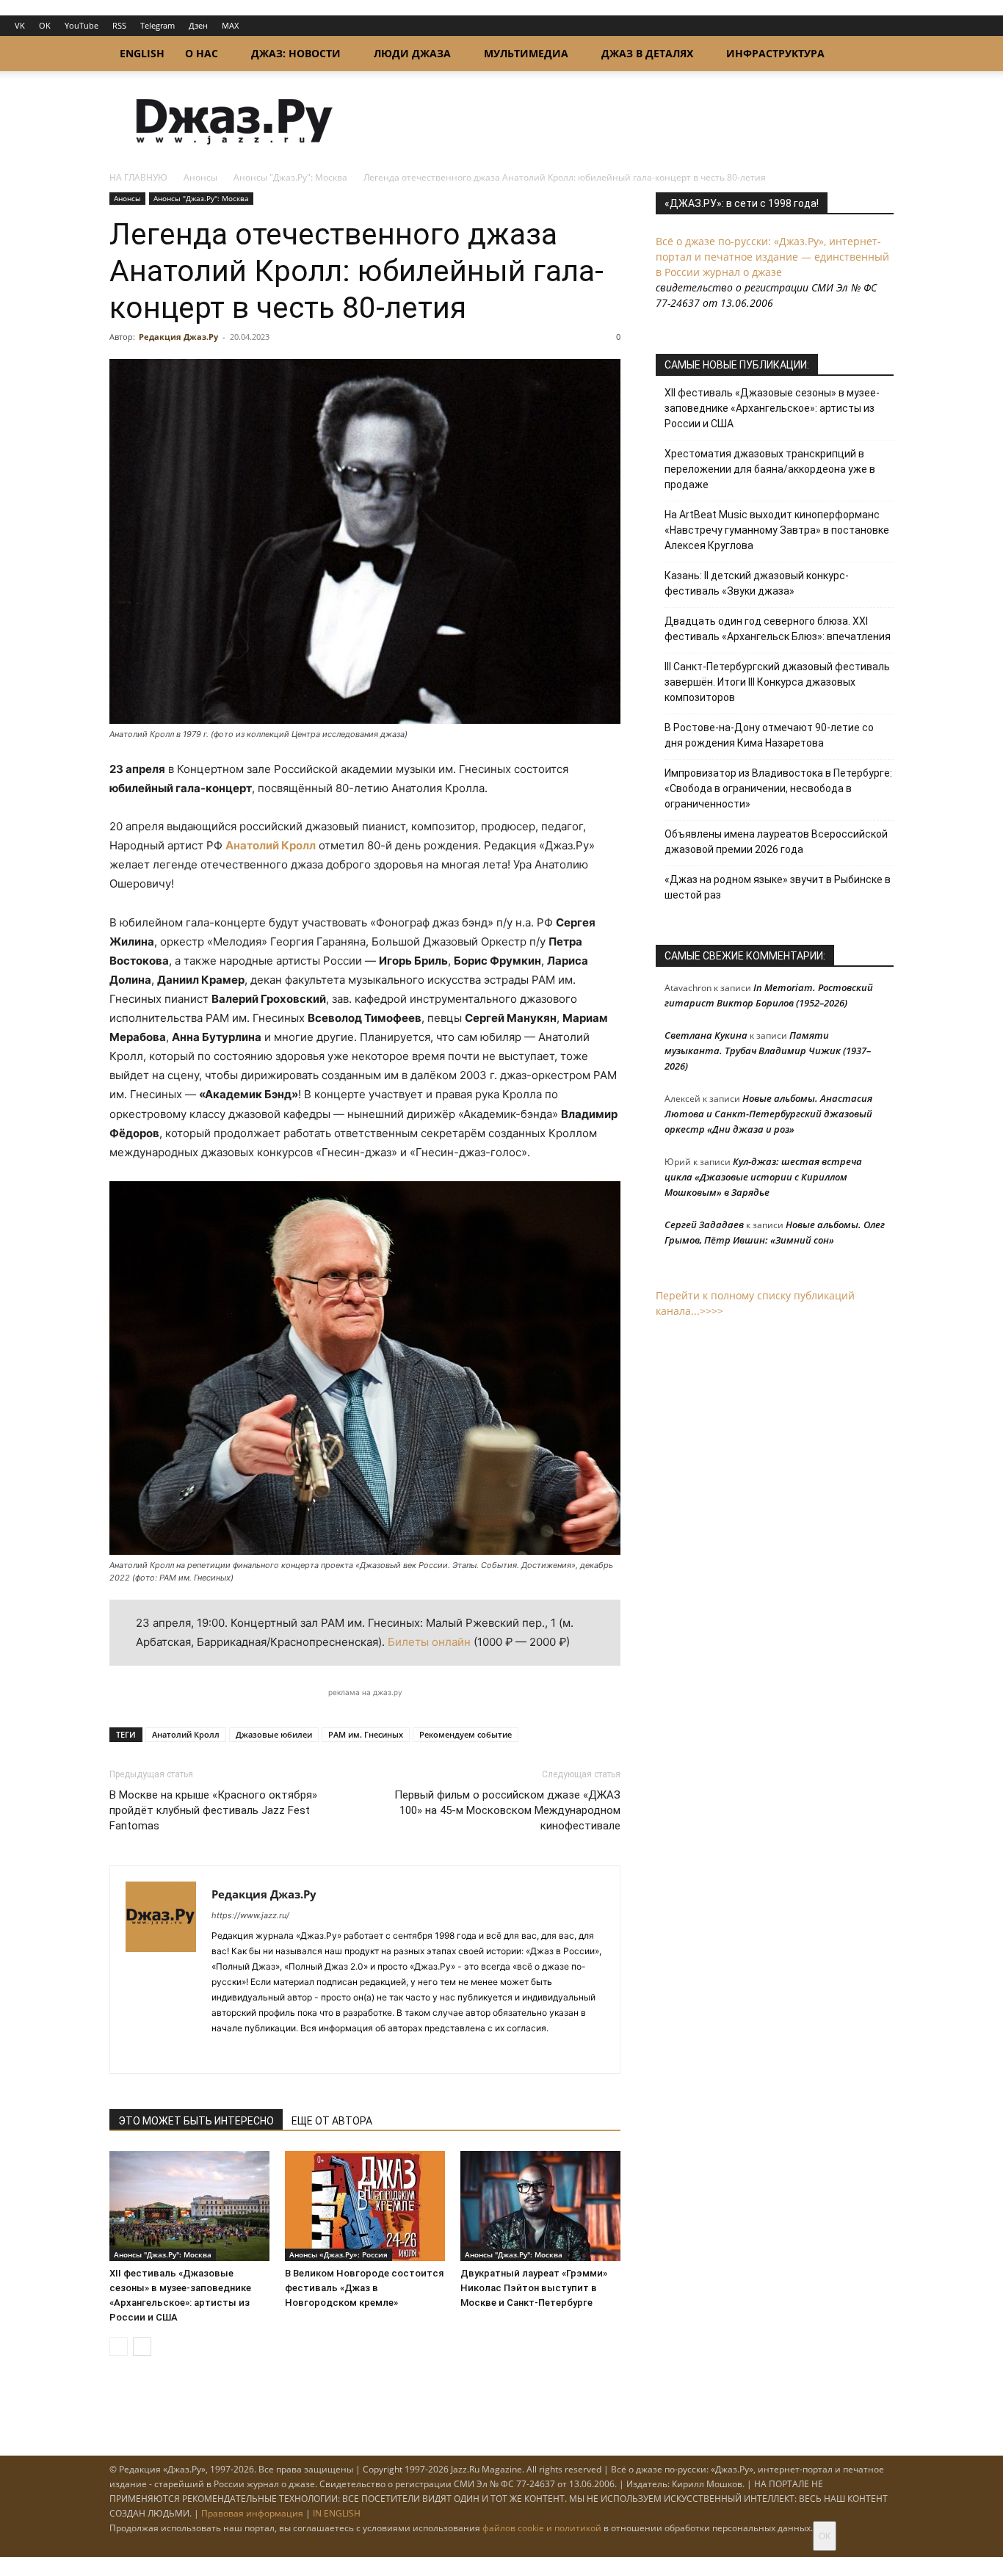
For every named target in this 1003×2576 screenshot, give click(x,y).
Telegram (157, 25)
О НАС (202, 53)
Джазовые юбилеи (274, 1734)
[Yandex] (276, 2053)
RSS (119, 25)
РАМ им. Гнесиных (366, 1734)
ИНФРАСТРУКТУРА (775, 53)
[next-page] (142, 2347)
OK (45, 25)
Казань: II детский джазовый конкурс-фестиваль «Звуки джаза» (757, 583)
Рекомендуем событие (466, 1734)
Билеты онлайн (429, 1642)
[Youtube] (303, 2053)
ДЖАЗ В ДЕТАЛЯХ (647, 53)
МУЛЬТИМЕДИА (526, 53)
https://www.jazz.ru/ (250, 1915)
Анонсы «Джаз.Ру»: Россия (338, 2254)
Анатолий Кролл (271, 845)
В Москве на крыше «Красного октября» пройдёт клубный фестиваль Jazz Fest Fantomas (213, 1810)
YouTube (82, 25)
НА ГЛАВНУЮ (138, 177)
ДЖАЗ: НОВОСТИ (296, 53)
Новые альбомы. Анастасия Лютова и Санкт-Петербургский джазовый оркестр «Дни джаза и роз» (768, 1114)
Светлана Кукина (706, 1035)
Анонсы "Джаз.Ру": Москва (290, 177)
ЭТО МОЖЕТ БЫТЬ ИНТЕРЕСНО (196, 2121)
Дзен (198, 25)
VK (20, 25)
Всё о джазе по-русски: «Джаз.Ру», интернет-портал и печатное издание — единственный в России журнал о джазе (772, 257)
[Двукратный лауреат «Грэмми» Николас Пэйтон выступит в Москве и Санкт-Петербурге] (540, 2206)
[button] (876, 55)
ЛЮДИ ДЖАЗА (412, 53)
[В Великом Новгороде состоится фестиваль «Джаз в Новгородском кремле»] (365, 2206)
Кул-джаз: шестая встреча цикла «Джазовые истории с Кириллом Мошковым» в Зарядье (763, 1177)
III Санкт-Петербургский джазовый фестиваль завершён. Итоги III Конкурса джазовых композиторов (777, 682)
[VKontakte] (250, 2053)
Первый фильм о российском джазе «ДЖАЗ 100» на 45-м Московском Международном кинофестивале (507, 1810)
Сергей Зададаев (704, 1224)
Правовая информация (252, 2513)
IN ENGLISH (337, 2513)
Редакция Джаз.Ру (178, 337)
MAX (230, 25)
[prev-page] (119, 2347)
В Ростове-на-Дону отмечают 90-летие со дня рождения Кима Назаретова (769, 735)
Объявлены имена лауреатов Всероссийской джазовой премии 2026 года (776, 842)
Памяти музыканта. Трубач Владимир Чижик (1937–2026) (768, 1051)
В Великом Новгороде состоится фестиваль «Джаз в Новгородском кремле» (364, 2288)
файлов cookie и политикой (542, 2528)
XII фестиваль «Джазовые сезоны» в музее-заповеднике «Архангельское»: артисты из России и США (772, 408)
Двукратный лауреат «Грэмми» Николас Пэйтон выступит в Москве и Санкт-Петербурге (534, 2288)
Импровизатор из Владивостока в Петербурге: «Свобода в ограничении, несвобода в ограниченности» (778, 788)
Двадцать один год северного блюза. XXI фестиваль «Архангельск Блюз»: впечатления (778, 629)
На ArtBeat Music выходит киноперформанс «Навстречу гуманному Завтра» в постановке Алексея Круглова (777, 530)
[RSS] (224, 2053)
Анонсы (200, 177)
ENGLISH (142, 53)
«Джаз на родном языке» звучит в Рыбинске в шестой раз (778, 887)
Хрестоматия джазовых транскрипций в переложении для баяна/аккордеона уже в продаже (770, 469)
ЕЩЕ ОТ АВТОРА (332, 2121)
